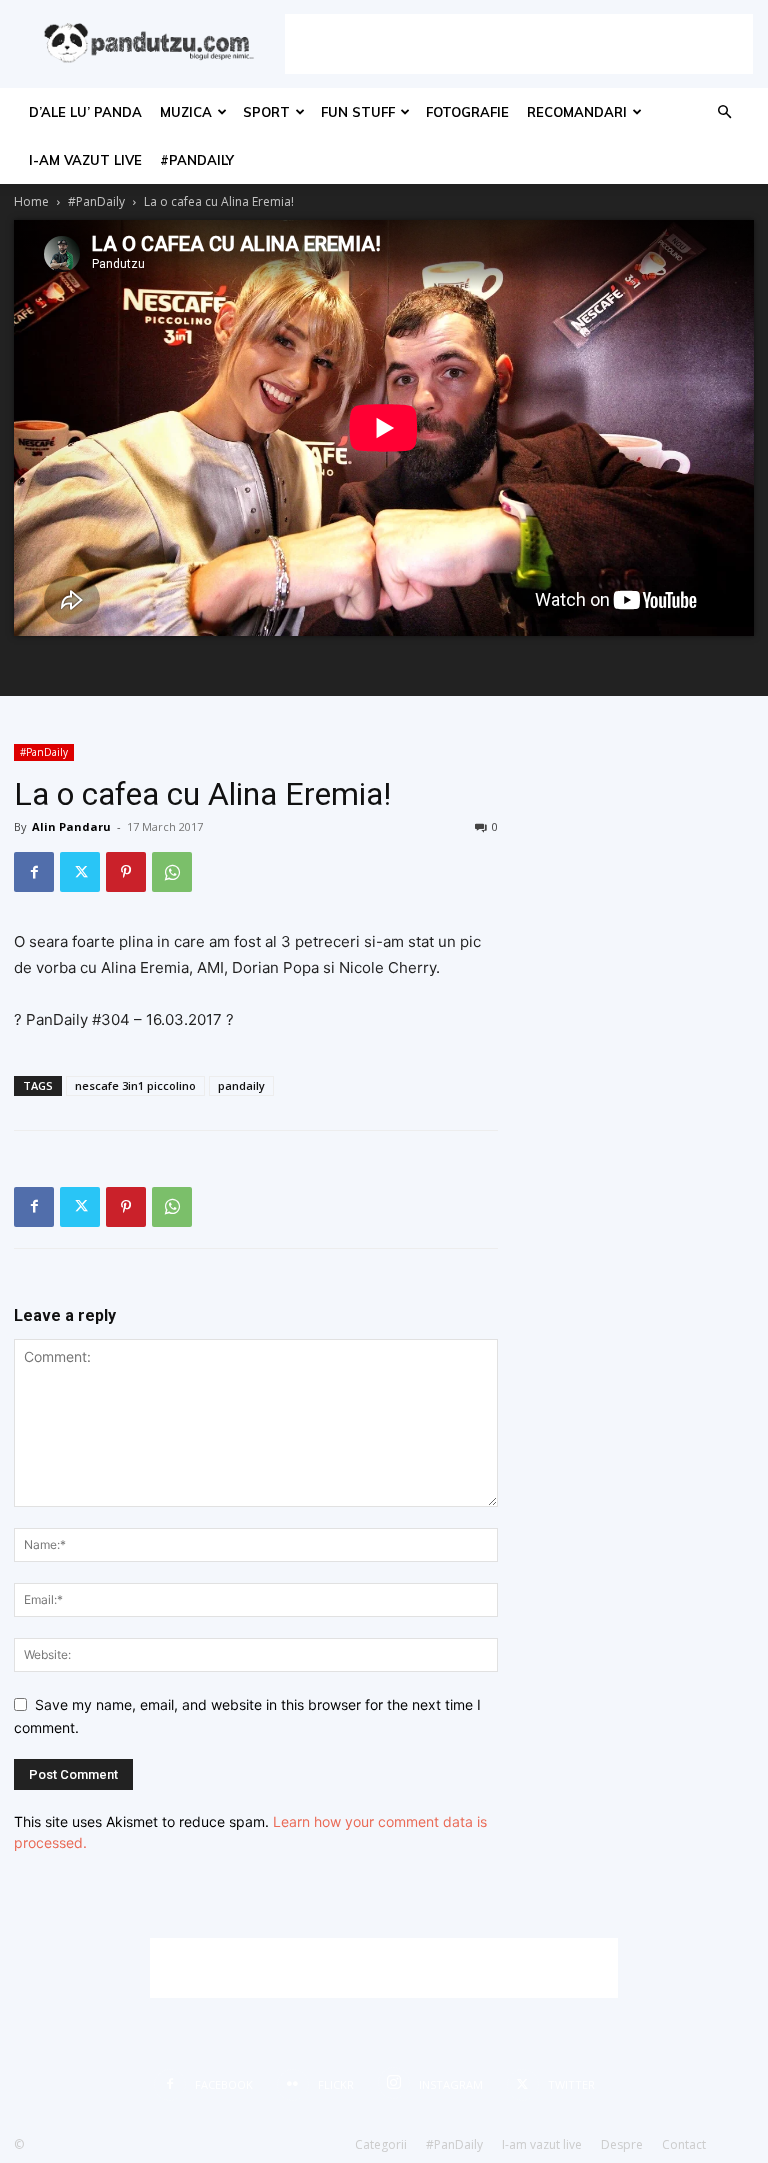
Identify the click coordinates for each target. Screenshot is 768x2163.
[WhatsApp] (172, 872)
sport (266, 112)
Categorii (381, 2144)
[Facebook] (34, 872)
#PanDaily (197, 160)
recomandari (577, 112)
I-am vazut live (85, 160)
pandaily (241, 1085)
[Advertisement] (519, 44)
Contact (684, 2144)
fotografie (467, 112)
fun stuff (358, 112)
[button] (724, 112)
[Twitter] (80, 872)
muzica (186, 112)
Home (31, 201)
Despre (622, 2144)
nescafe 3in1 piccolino (135, 1085)
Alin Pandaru (71, 826)
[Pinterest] (126, 872)
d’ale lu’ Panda (85, 112)
